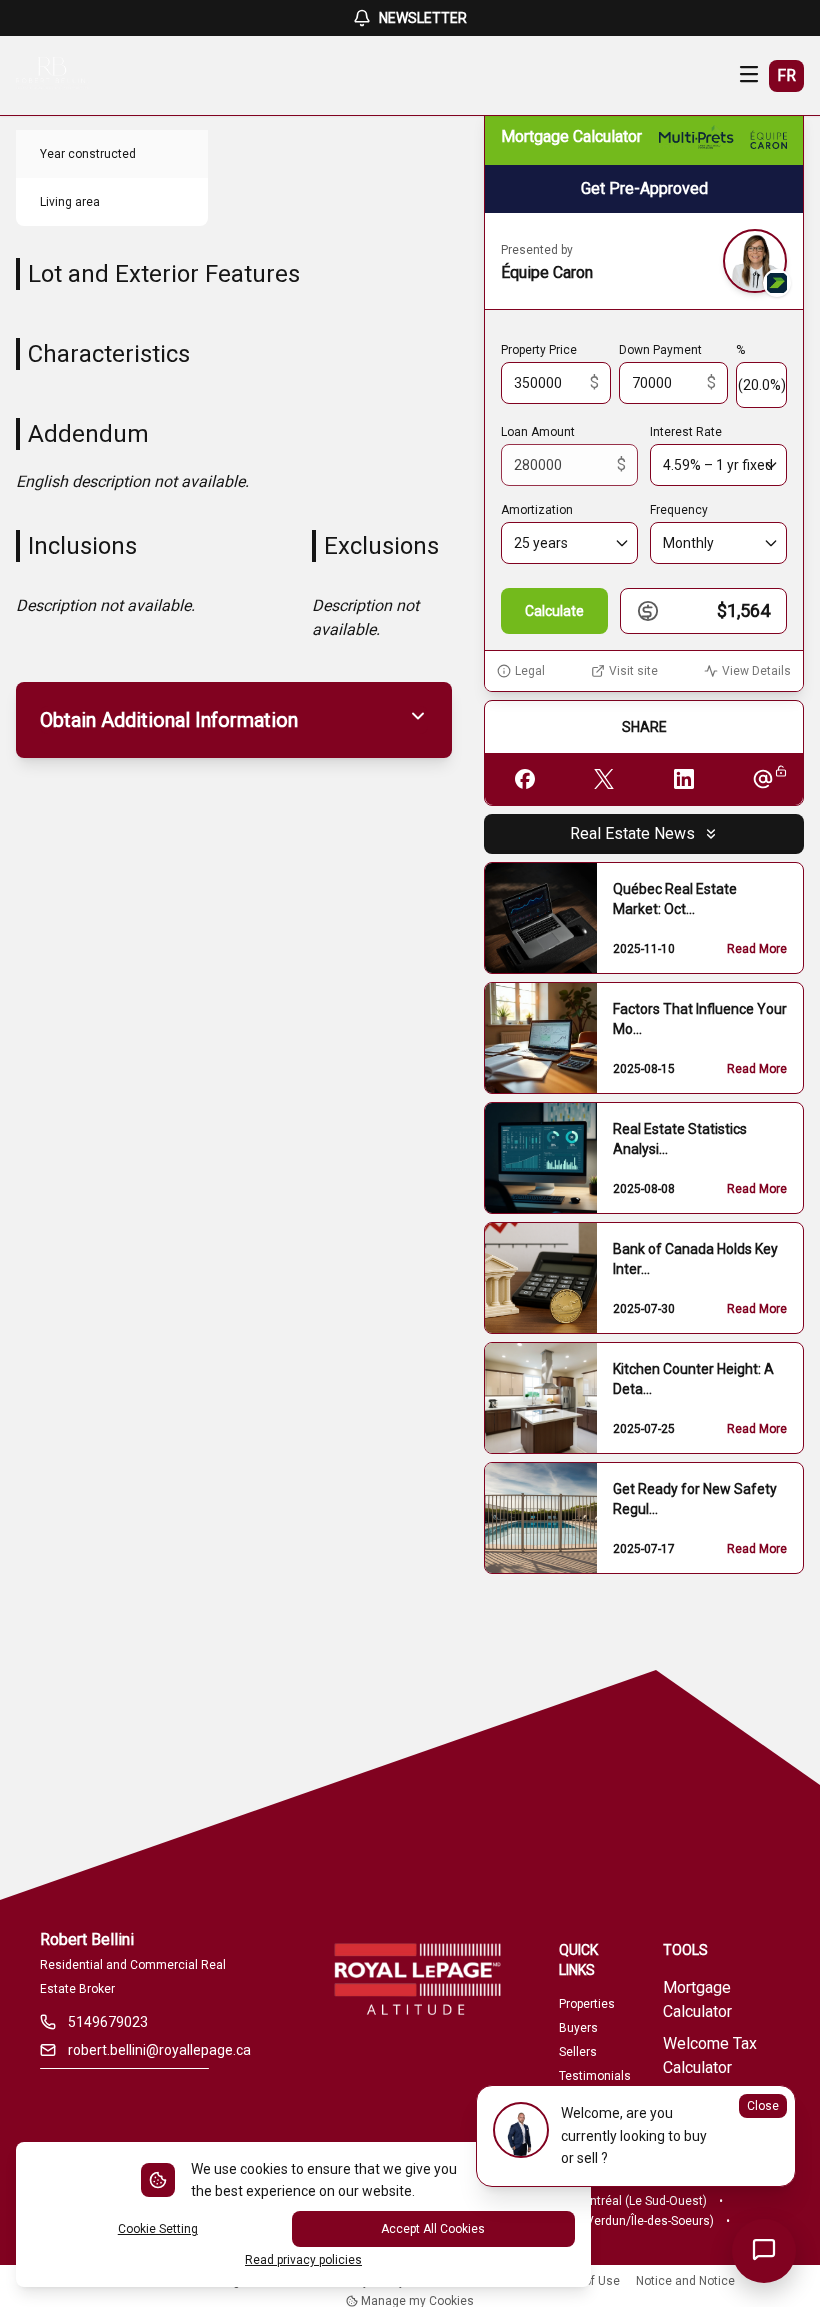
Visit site (633, 671)
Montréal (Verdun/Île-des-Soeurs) (622, 2221)
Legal (530, 671)
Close (763, 2106)
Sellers (578, 2052)
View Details (756, 671)
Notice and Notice (685, 2281)
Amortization (537, 510)
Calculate (554, 611)
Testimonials (595, 2076)
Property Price (539, 350)
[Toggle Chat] (764, 2251)
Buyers (578, 2028)
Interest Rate (686, 432)
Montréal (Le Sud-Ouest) (640, 2201)
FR (786, 75)
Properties (587, 2004)
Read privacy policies (303, 2260)
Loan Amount (538, 432)
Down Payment (660, 350)
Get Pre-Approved (644, 188)
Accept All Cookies (433, 2229)
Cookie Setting (158, 2229)
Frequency (679, 510)
